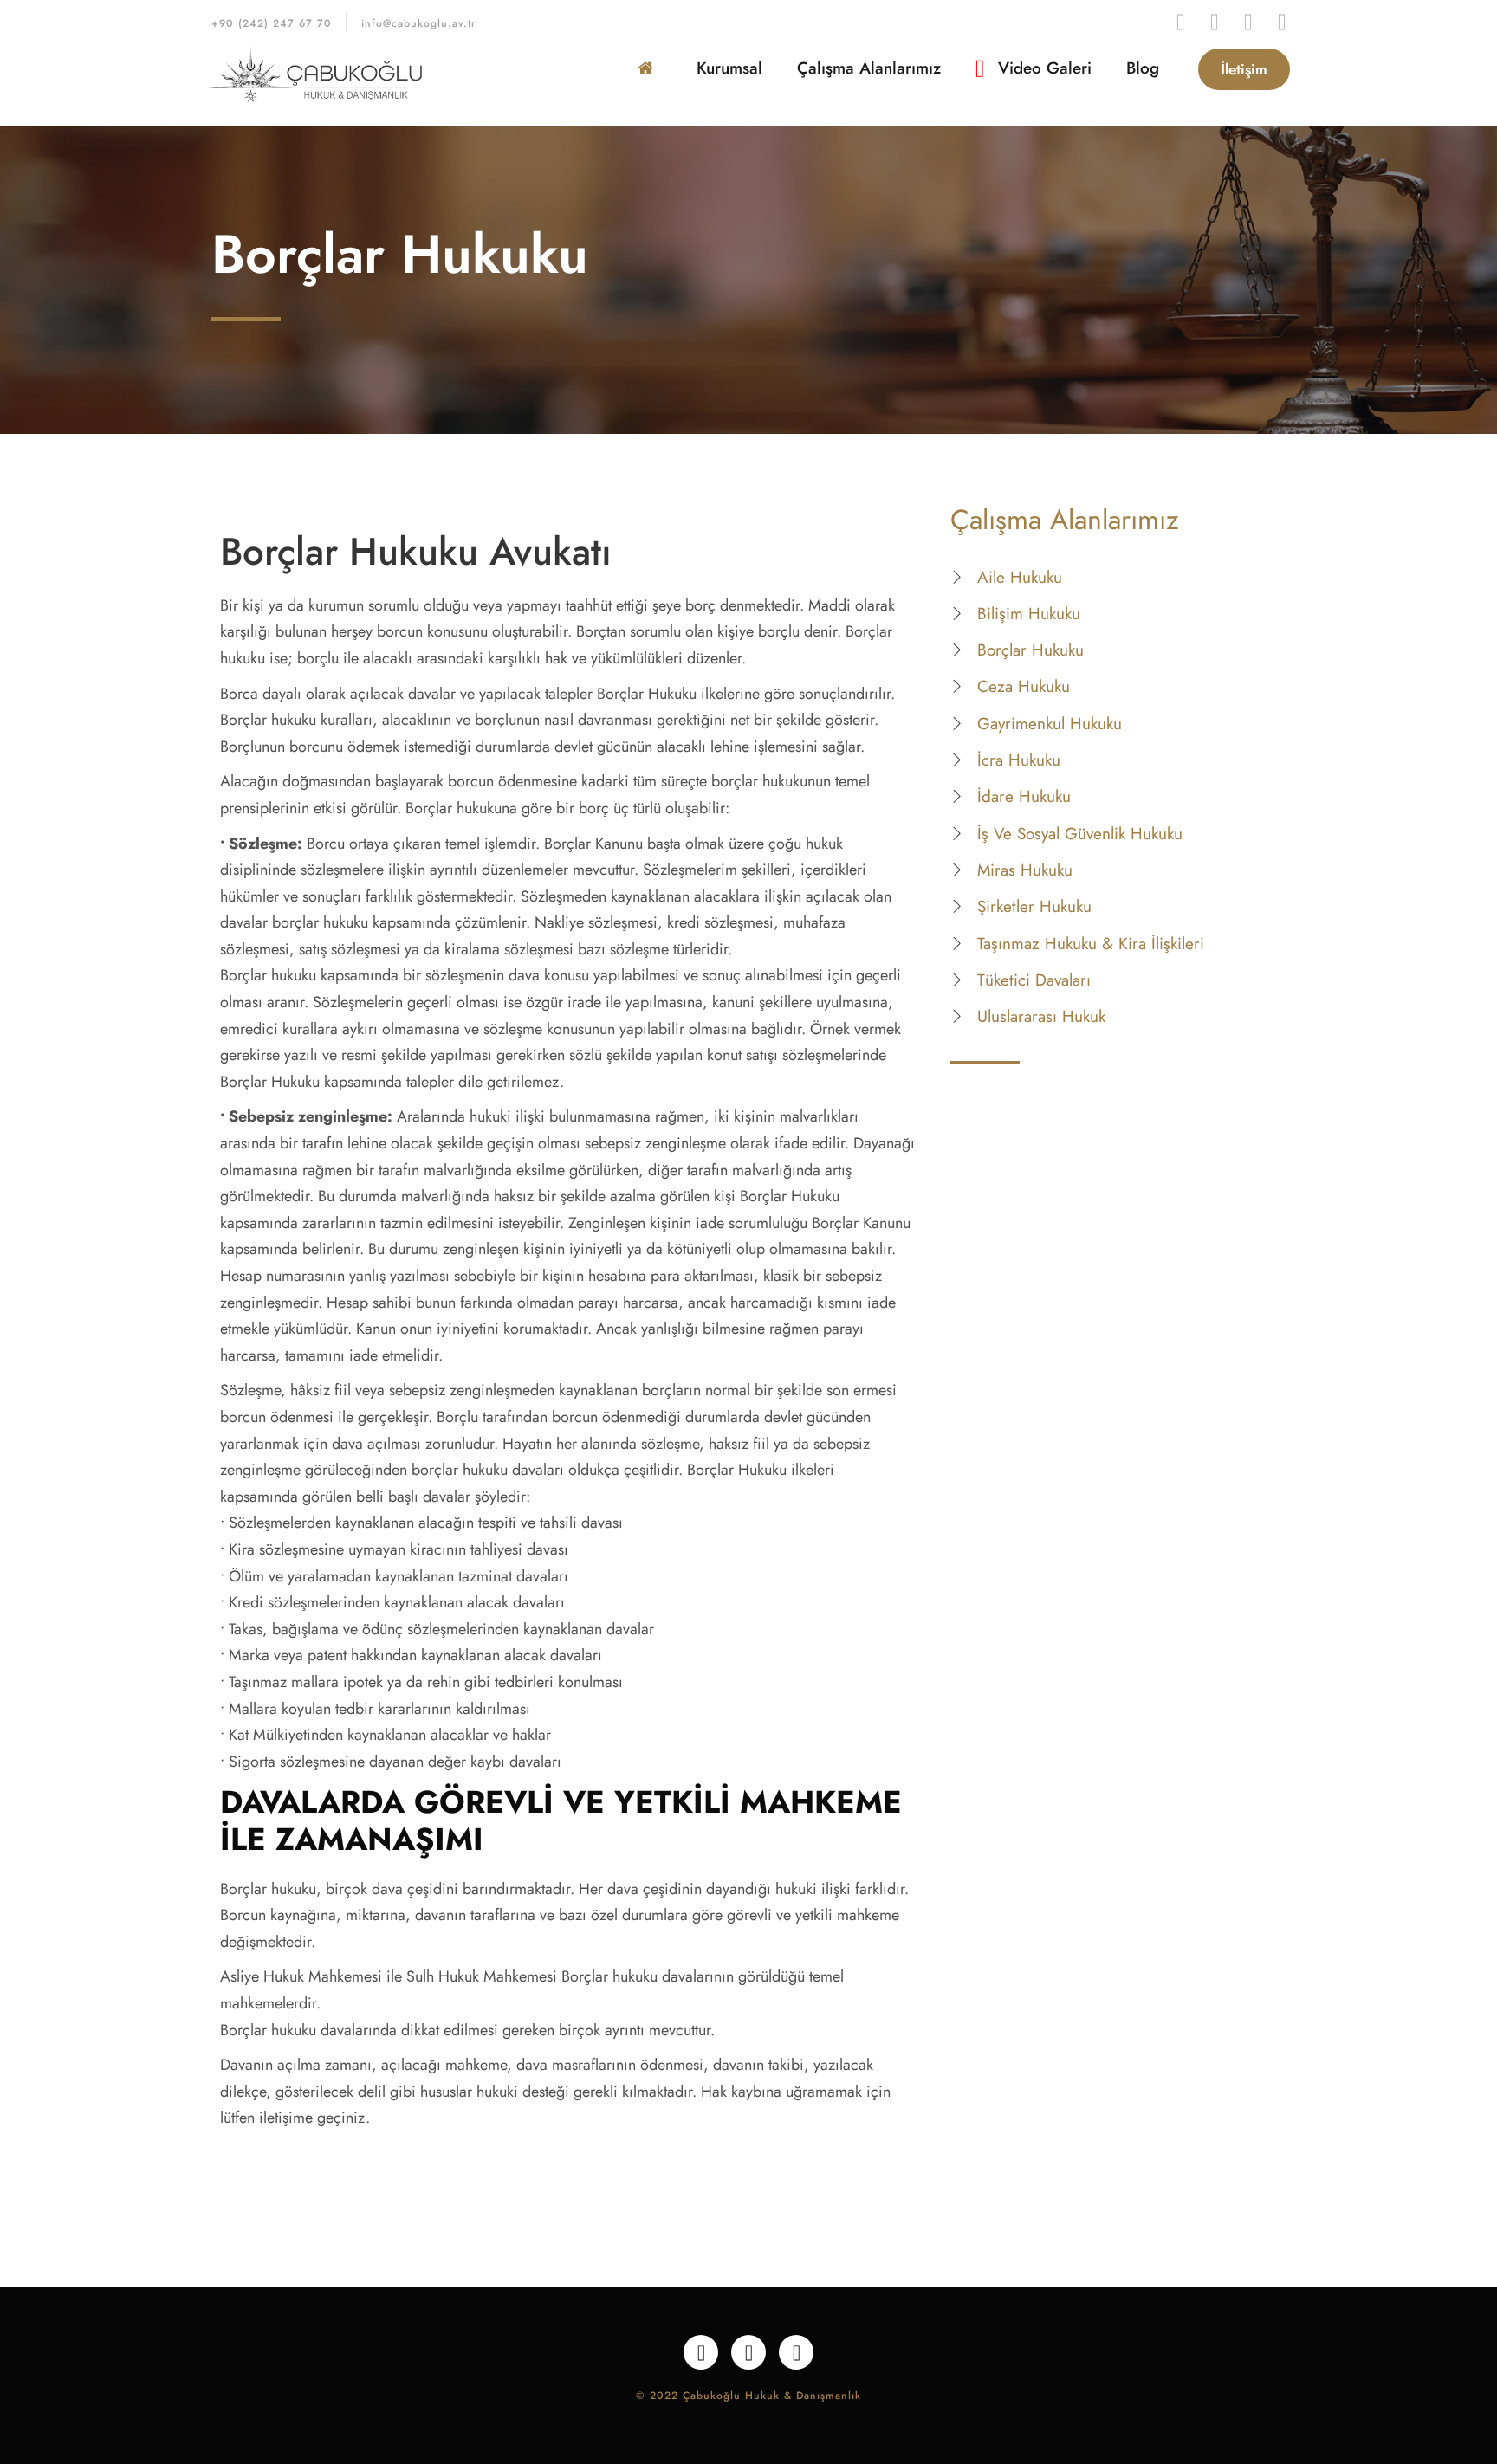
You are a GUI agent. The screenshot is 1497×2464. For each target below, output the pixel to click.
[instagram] (1282, 22)
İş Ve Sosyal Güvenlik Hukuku (1080, 834)
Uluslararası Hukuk (1041, 1016)
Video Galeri (1042, 68)
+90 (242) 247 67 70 (272, 23)
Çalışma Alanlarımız (869, 68)
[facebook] (1180, 22)
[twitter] (748, 2352)
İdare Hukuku (1024, 796)
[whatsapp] (1248, 22)
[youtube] (1214, 22)
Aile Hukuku (1020, 577)
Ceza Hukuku (1024, 686)
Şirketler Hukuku (1034, 906)
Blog (1143, 68)
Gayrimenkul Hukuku (1050, 724)
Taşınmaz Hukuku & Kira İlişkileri (1091, 944)
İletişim (1244, 69)
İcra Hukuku (1019, 760)
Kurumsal (729, 68)
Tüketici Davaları (1034, 980)
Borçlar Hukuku (1030, 650)
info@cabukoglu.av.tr (418, 23)
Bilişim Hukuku (1029, 614)
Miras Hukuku (1025, 870)
